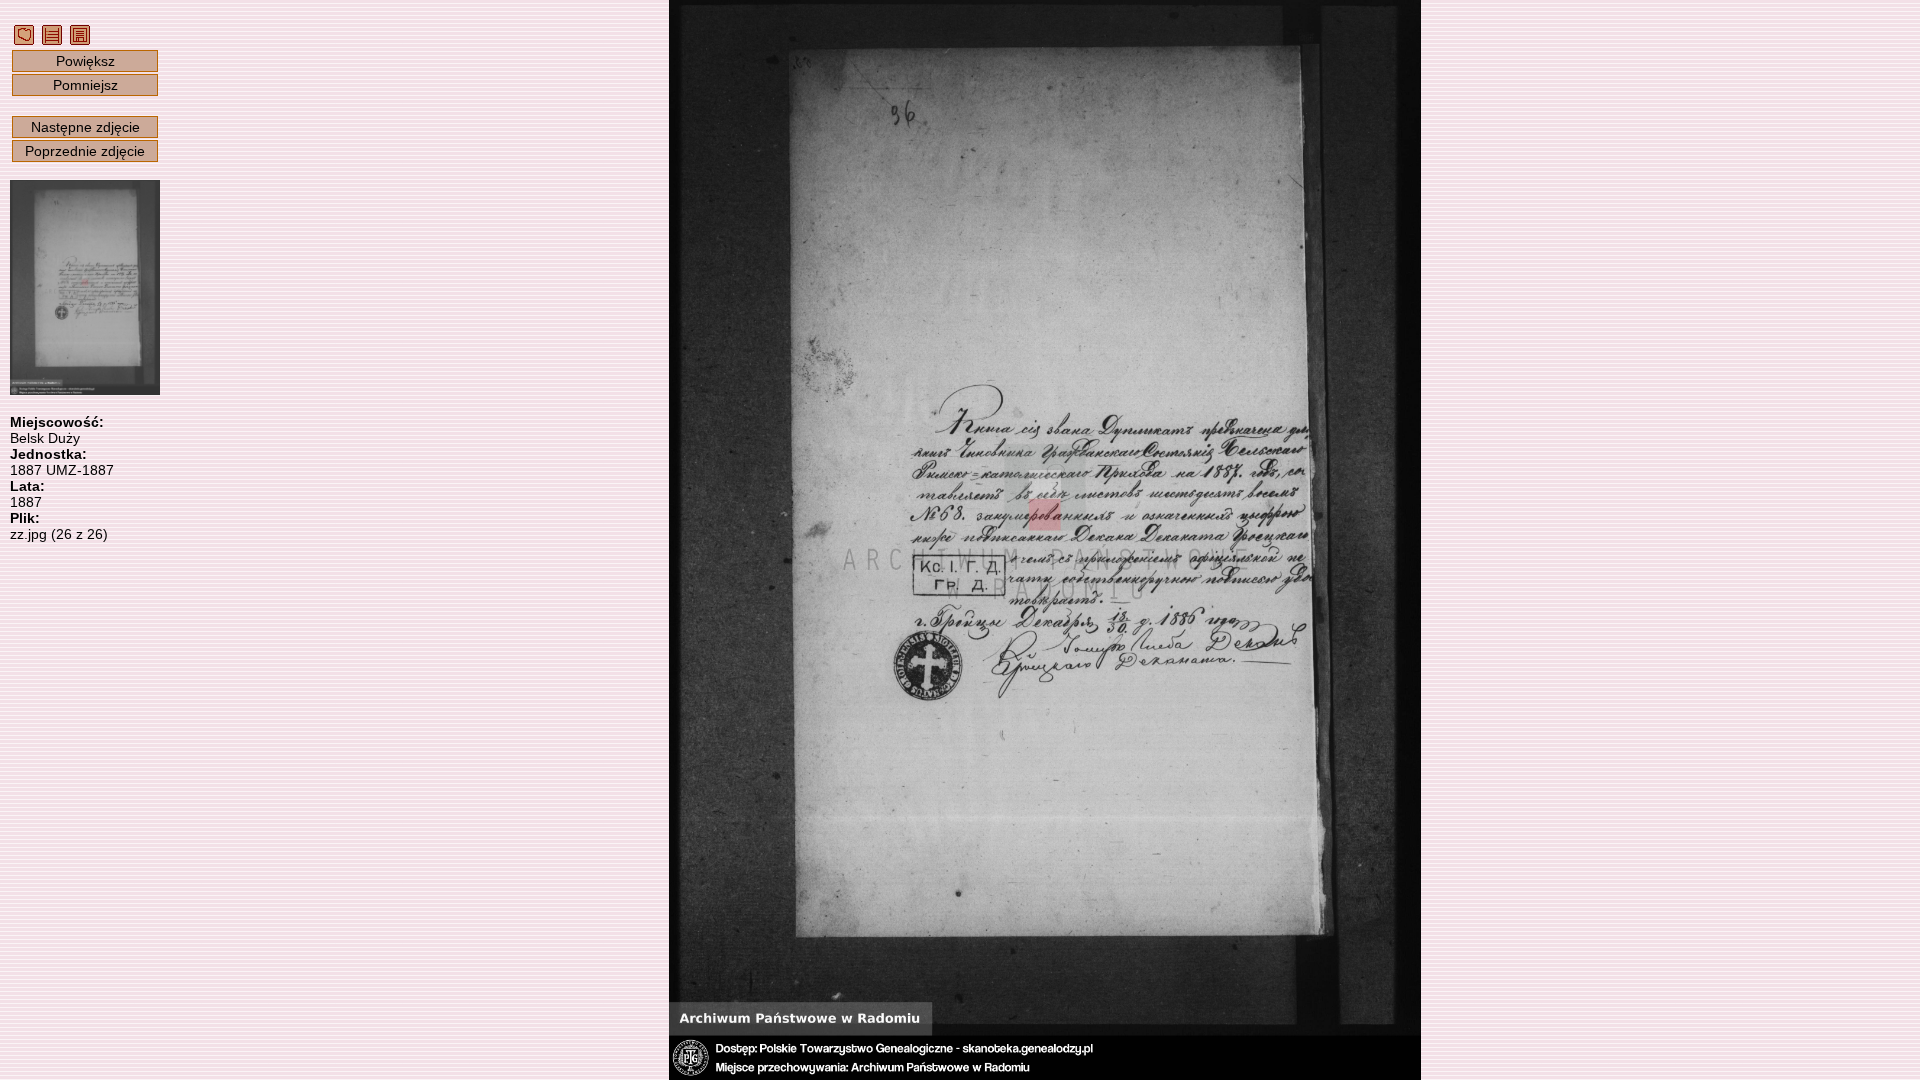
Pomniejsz (85, 85)
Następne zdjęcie (85, 127)
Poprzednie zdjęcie (85, 151)
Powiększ (85, 61)
